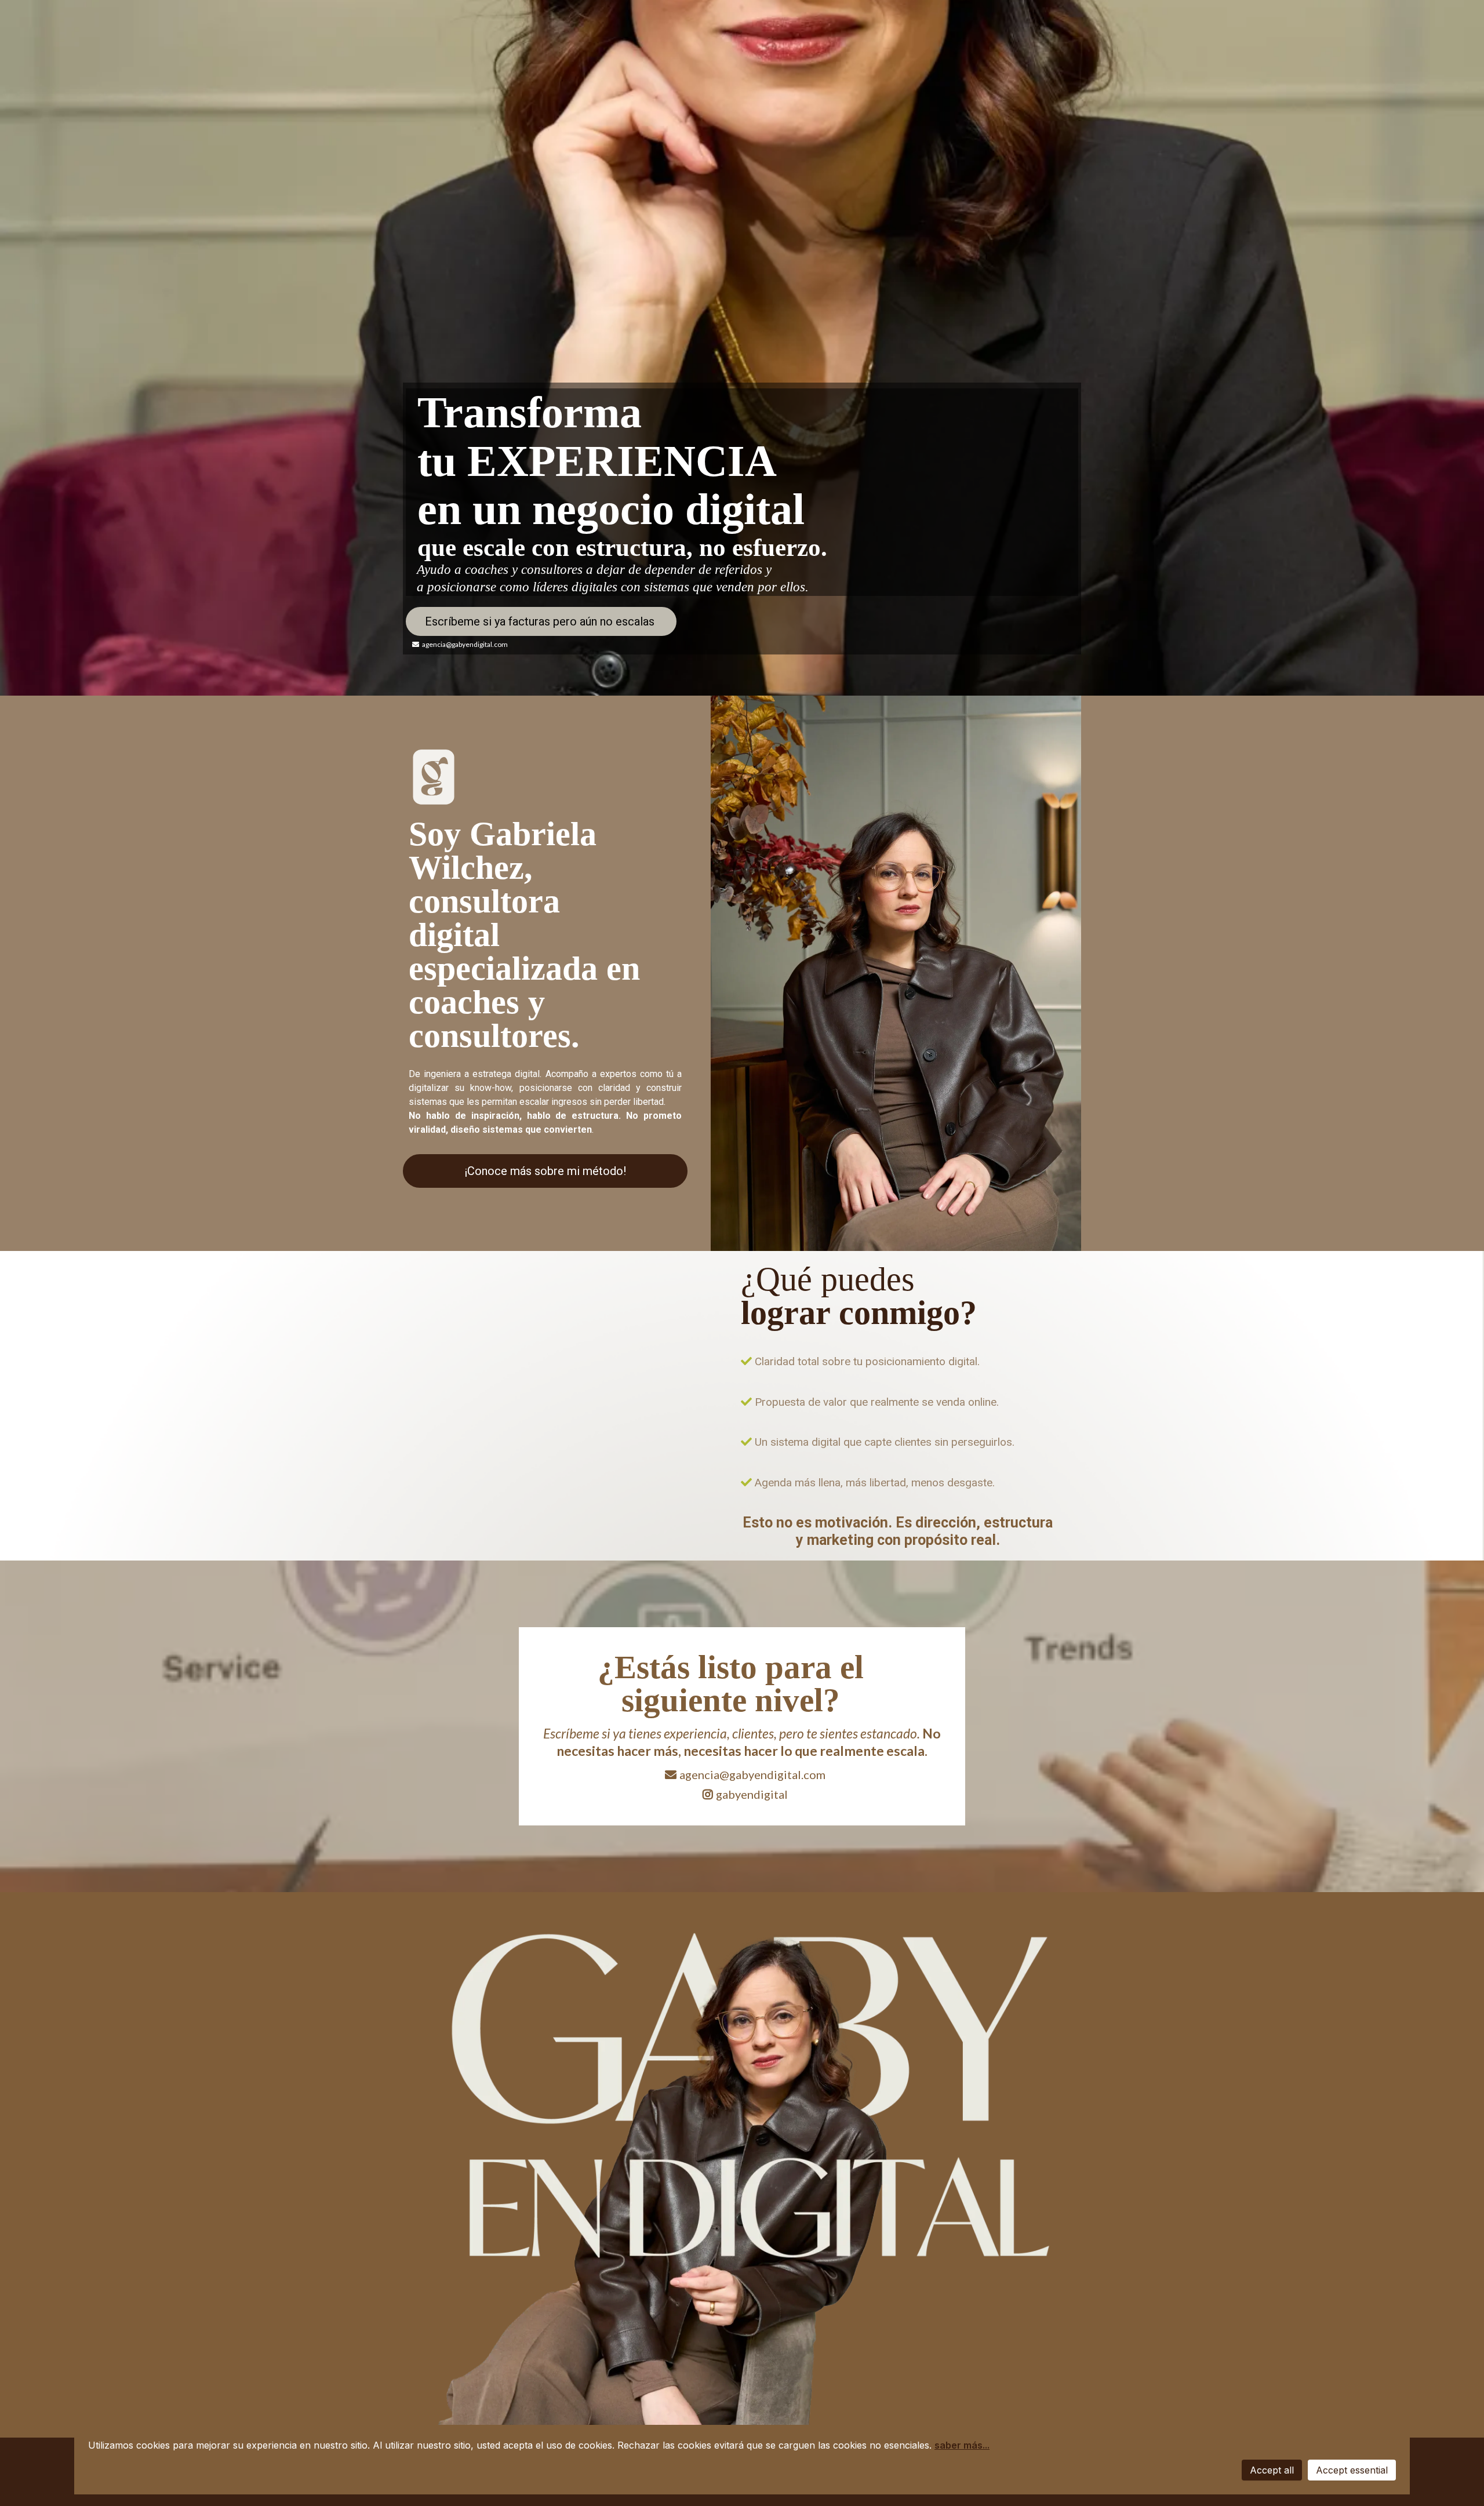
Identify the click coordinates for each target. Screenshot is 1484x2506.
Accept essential (1352, 2470)
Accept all (1272, 2470)
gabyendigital (752, 1794)
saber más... (962, 2445)
